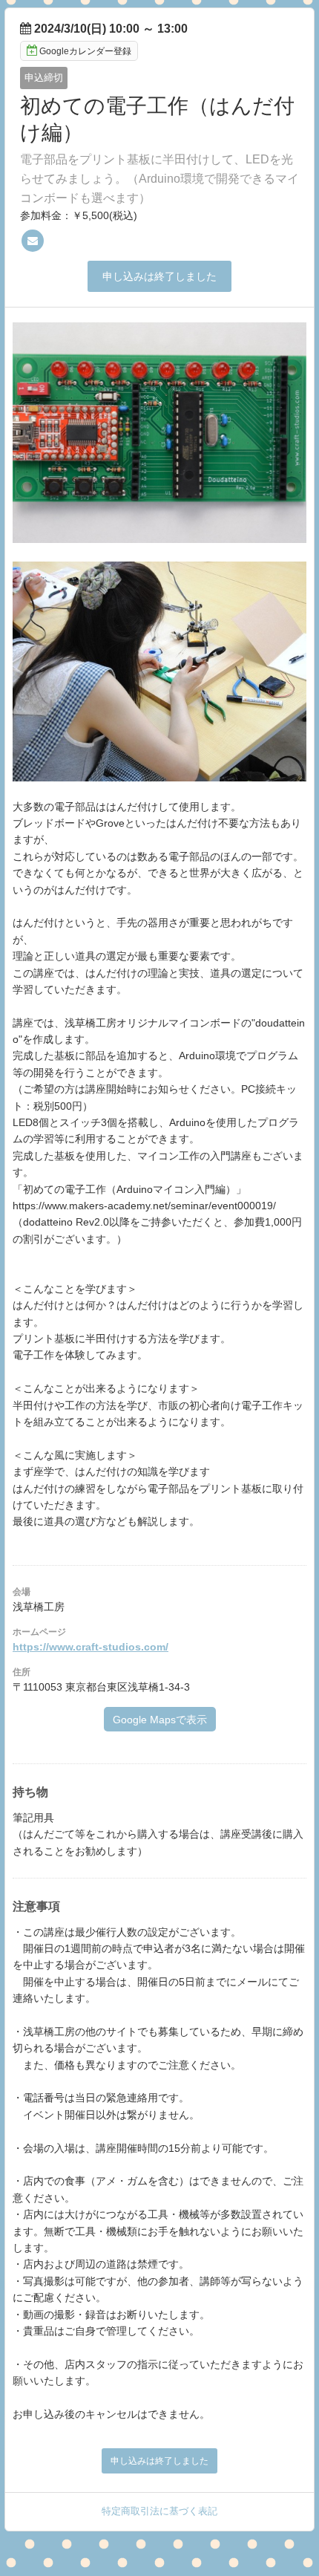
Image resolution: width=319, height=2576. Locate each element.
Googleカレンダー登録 (85, 51)
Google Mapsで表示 (160, 1720)
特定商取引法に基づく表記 (159, 2511)
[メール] (33, 241)
